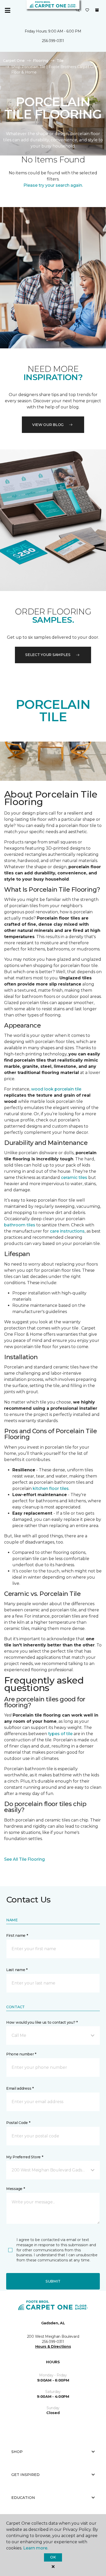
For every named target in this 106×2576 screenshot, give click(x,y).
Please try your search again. (53, 185)
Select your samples (48, 655)
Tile (60, 61)
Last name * (17, 1970)
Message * (15, 2189)
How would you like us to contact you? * (42, 2022)
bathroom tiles (20, 1225)
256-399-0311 (53, 41)
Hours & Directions (53, 2347)
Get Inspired (25, 2475)
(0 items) (97, 10)
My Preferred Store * (25, 2157)
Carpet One (14, 61)
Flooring (41, 61)
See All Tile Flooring (24, 1859)
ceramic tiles (74, 1178)
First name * (17, 1935)
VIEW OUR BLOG (48, 425)
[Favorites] (87, 10)
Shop (17, 2452)
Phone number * (21, 2054)
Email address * (20, 2088)
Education (23, 2498)
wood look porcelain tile (56, 1089)
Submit (53, 2281)
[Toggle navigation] (7, 10)
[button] (78, 10)
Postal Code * (18, 2123)
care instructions (67, 1231)
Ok (53, 2557)
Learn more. (36, 2548)
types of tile (60, 1734)
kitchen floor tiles (51, 1488)
